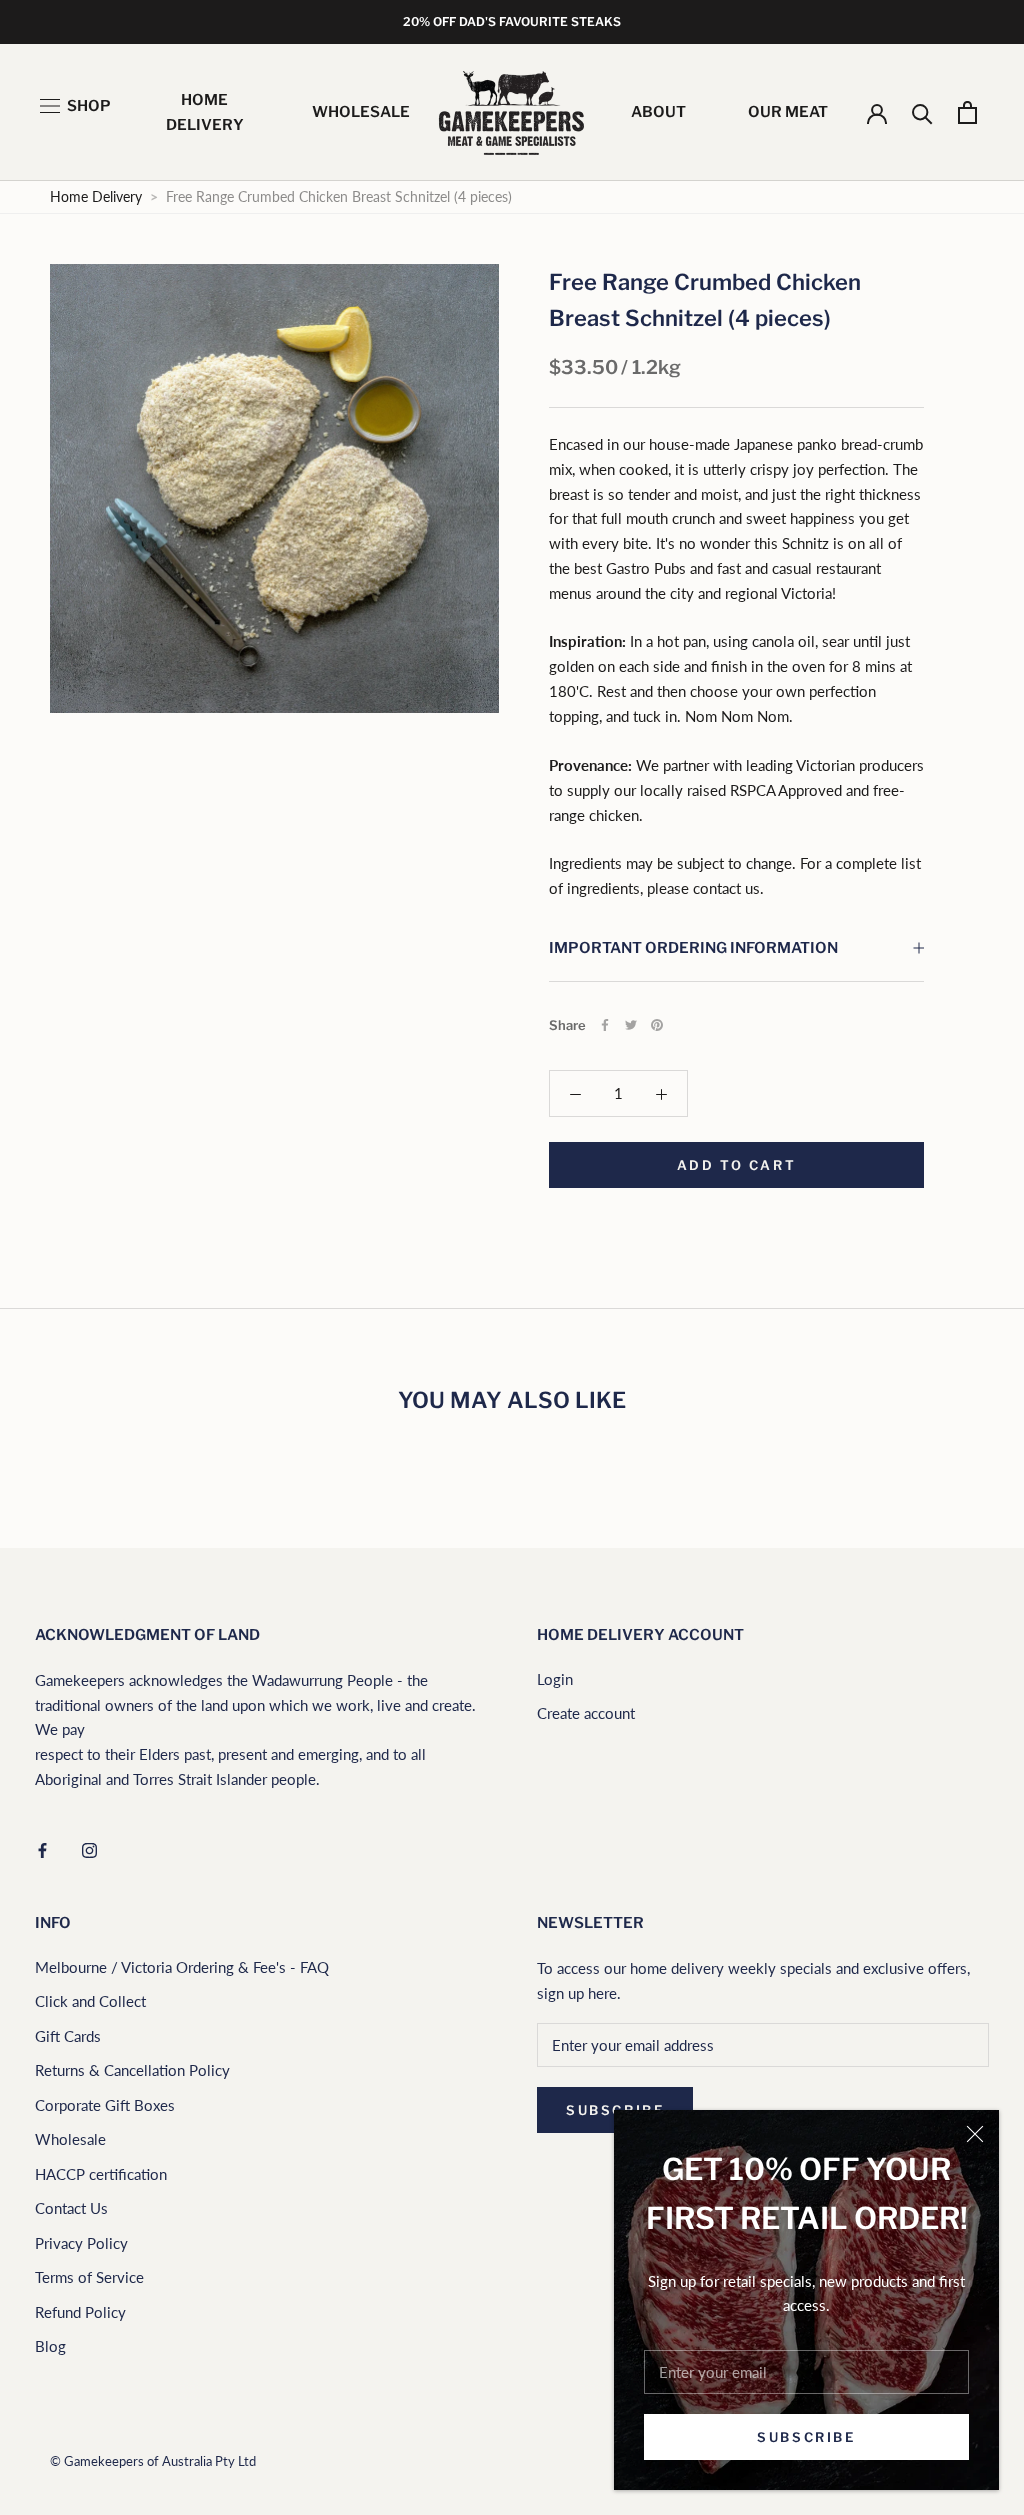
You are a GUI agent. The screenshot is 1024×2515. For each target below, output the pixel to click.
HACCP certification (101, 2174)
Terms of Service (89, 2277)
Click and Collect (90, 2001)
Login (555, 1679)
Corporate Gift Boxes (105, 2105)
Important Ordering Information (693, 948)
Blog (50, 2346)
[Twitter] (631, 1025)
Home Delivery (96, 197)
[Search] (922, 112)
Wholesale (70, 2139)
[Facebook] (605, 1025)
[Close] (975, 2134)
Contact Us (71, 2208)
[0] (967, 112)
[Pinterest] (657, 1025)
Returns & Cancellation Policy (132, 2070)
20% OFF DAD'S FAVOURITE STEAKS (512, 21)
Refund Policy (80, 2312)
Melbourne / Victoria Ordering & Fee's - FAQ (182, 1967)
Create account (586, 1713)
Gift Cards (68, 2036)
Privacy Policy (81, 2243)
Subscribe (806, 2437)
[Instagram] (89, 1848)
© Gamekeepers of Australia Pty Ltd (153, 2461)
